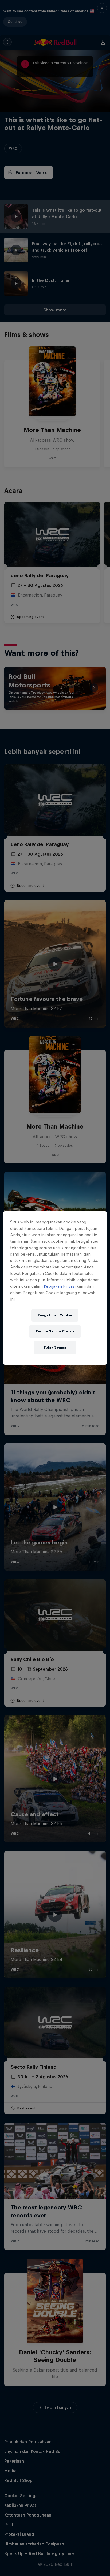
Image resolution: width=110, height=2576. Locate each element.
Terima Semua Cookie (55, 1331)
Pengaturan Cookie (55, 1315)
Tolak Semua (55, 1347)
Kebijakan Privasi (60, 1286)
